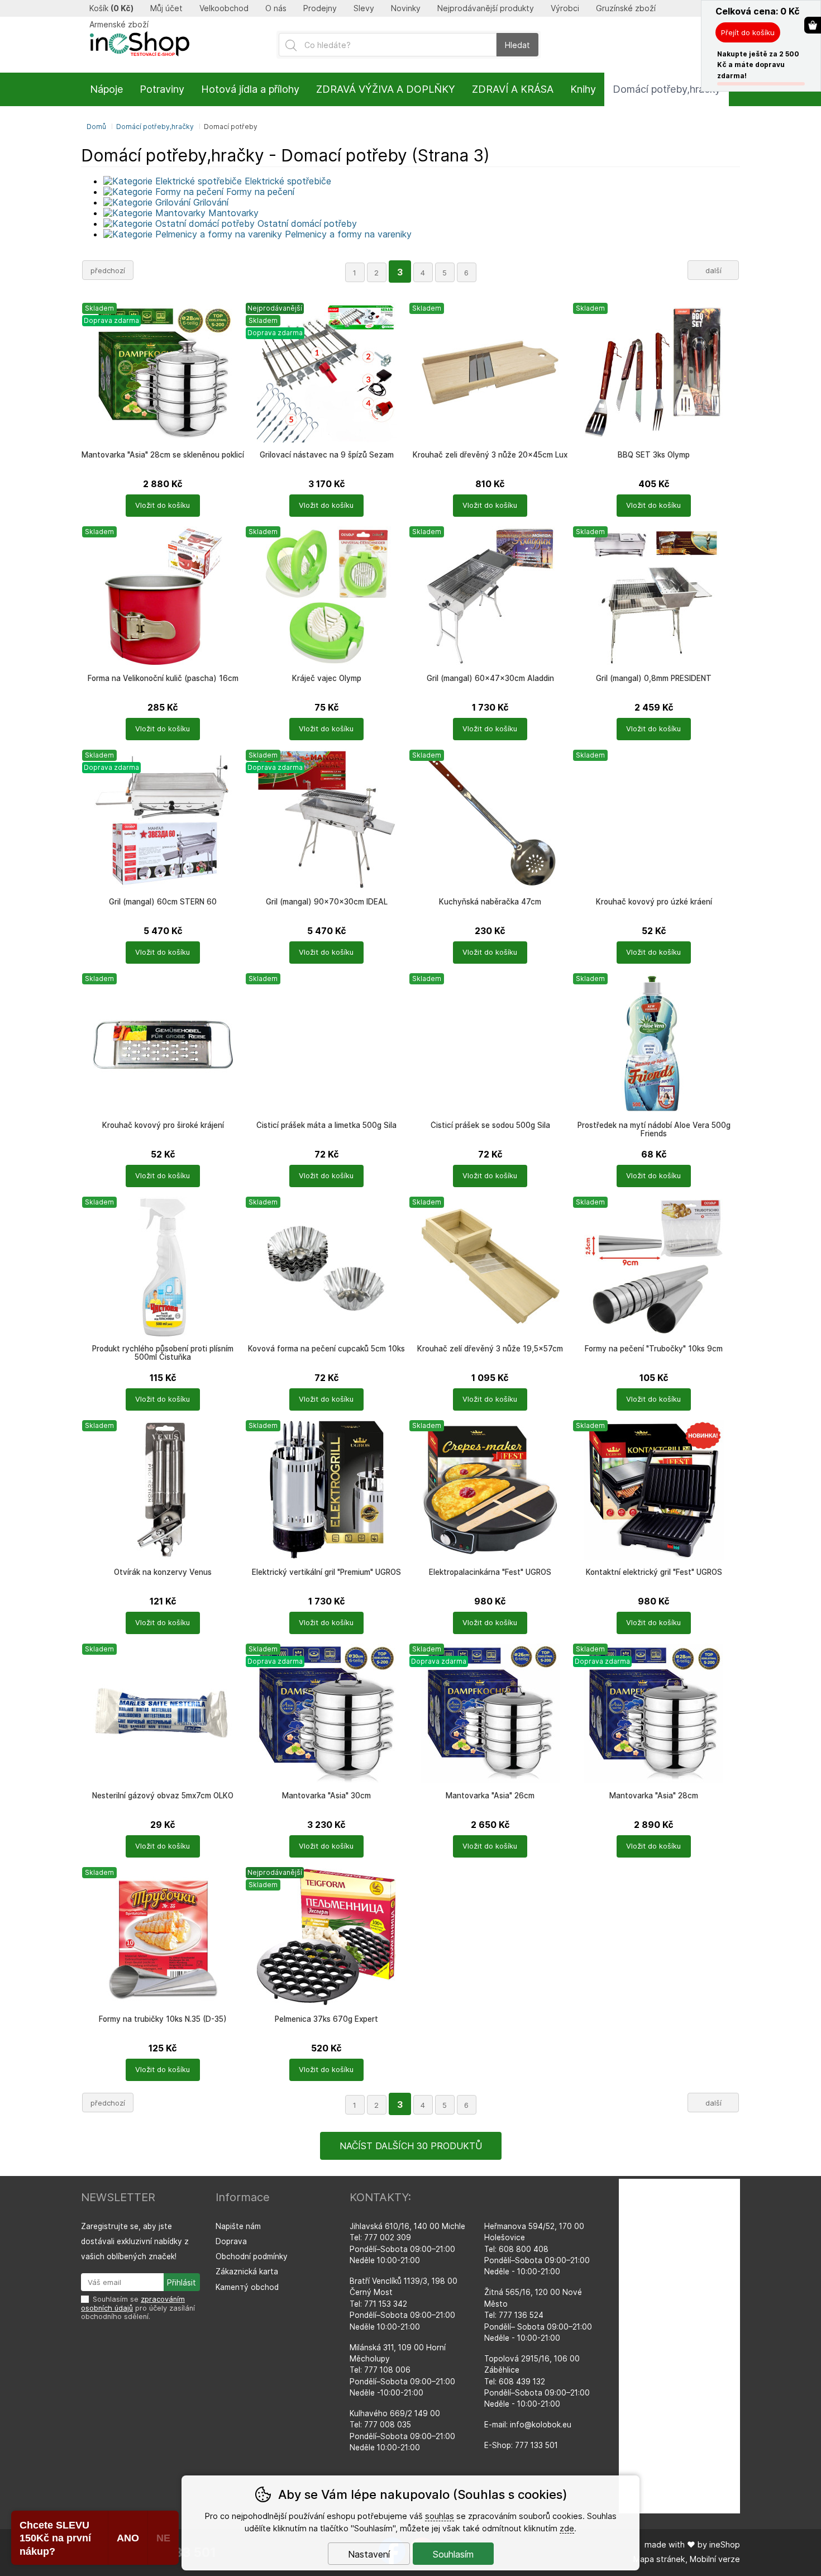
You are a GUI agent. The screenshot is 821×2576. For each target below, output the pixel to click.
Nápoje (106, 89)
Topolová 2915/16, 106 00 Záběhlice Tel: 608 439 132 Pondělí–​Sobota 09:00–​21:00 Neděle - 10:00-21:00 (537, 2382)
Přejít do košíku (748, 32)
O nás (276, 8)
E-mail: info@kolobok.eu (528, 2425)
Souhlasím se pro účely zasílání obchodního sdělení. (138, 2308)
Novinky (406, 8)
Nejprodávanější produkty (486, 8)
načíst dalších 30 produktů (411, 2146)
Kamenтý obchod (247, 2287)
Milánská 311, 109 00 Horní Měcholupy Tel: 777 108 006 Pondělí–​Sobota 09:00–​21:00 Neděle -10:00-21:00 (402, 2370)
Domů (96, 127)
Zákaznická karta (247, 2272)
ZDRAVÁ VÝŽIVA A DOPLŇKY (386, 89)
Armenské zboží (119, 25)
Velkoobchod (224, 8)
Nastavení (369, 2554)
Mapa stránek (659, 2559)
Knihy (583, 89)
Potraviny (162, 89)
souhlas (440, 2516)
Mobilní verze (715, 2559)
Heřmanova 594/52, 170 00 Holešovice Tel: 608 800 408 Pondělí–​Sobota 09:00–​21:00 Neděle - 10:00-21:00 (537, 2249)
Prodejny (320, 8)
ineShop (725, 2544)
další (713, 270)
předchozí (108, 270)
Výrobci (565, 8)
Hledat (517, 45)
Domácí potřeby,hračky (155, 127)
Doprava (231, 2241)
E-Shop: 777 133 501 (521, 2445)
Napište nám (238, 2226)
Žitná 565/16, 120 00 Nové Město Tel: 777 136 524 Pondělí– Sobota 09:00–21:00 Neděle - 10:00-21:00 (538, 2315)
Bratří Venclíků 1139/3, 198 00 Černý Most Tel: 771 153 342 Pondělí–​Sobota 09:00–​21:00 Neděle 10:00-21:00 (404, 2304)
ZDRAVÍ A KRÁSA (513, 89)
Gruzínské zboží (626, 8)
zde (567, 2528)
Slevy (364, 8)
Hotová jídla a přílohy (250, 89)
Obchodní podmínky (252, 2256)
